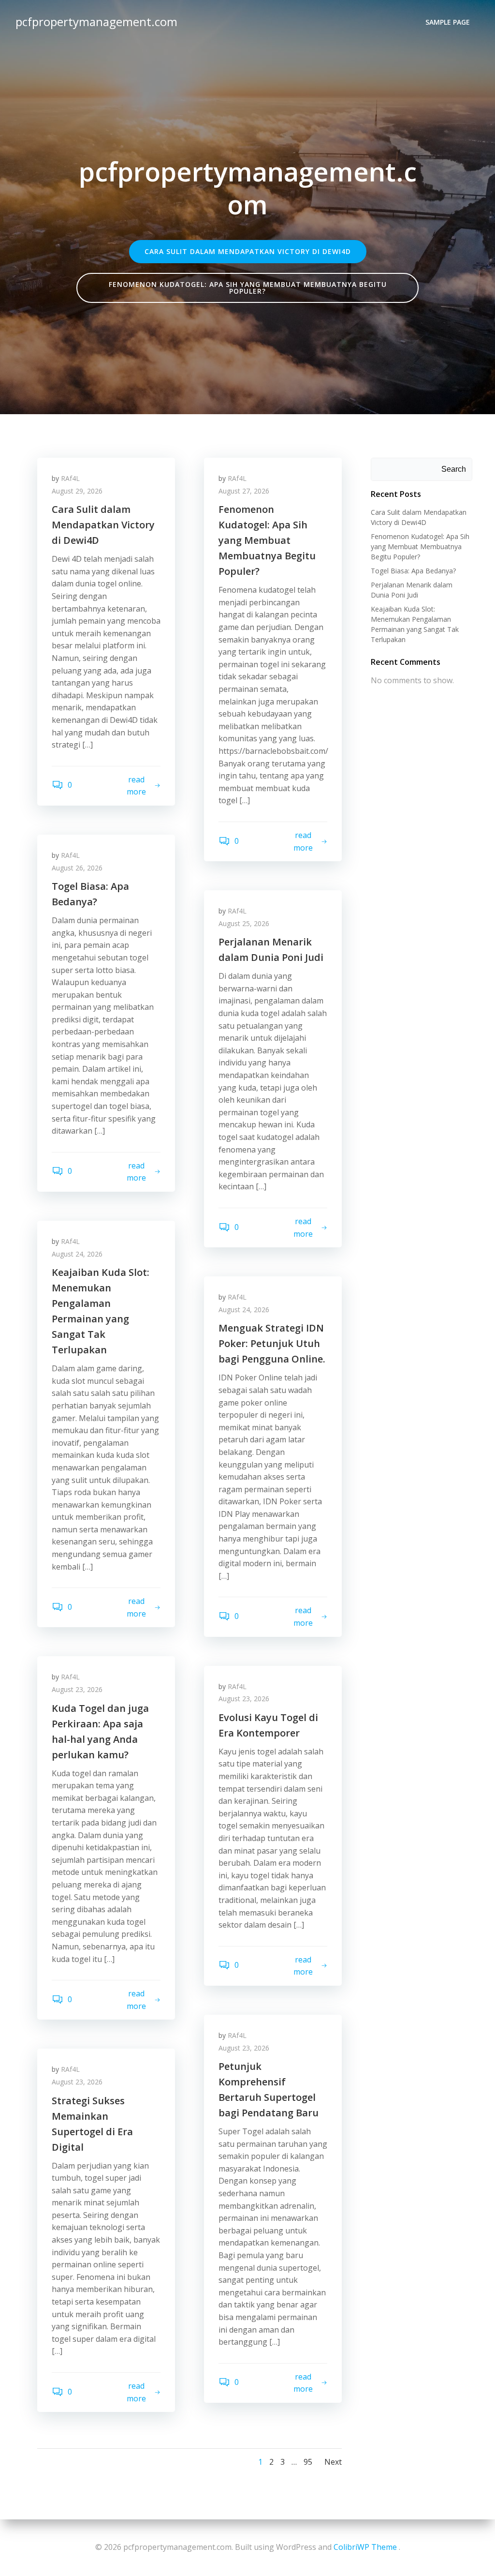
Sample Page (448, 22)
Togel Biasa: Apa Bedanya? (413, 571)
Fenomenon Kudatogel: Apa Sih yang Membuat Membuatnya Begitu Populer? (420, 547)
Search (454, 469)
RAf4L (70, 478)
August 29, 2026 (77, 491)
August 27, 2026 (244, 491)
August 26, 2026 (77, 868)
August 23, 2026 (77, 1689)
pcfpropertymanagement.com (96, 22)
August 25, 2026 (244, 923)
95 (308, 2462)
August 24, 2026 (77, 1254)
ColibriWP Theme (365, 2547)
